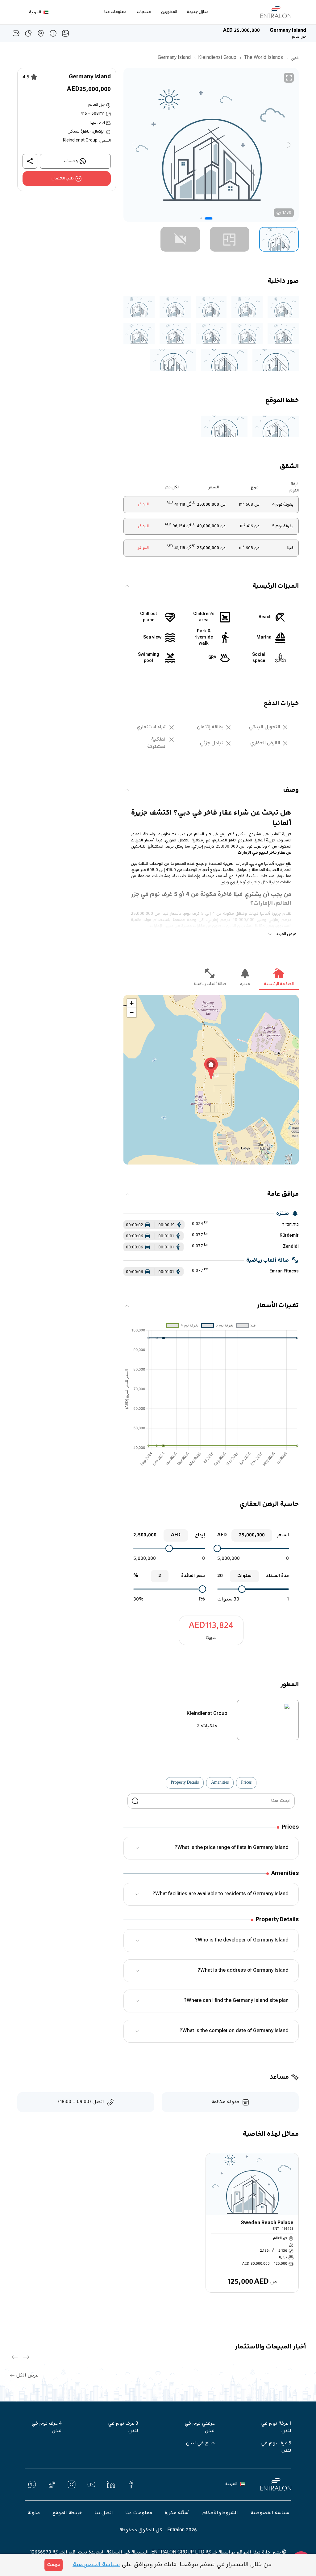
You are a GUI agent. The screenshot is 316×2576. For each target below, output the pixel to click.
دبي (295, 58)
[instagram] (72, 2484)
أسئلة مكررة (177, 2513)
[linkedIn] (111, 2484)
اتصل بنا (104, 2513)
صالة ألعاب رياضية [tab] (210, 984)
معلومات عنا (115, 12)
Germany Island (174, 58)
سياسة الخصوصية (270, 2513)
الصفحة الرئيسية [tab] (279, 984)
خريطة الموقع (67, 2513)
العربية (35, 12)
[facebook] (131, 2484)
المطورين (169, 12)
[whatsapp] (32, 2484)
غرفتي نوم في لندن (200, 2427)
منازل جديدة (198, 12)
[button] (279, 239)
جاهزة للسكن (79, 132)
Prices (246, 1783)
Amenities (220, 1783)
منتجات (144, 12)
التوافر (143, 504)
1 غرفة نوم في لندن (276, 2427)
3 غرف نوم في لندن (123, 2427)
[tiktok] (52, 2484)
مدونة (33, 2513)
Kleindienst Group (217, 58)
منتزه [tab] (245, 984)
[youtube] (91, 2484)
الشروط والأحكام (220, 2513)
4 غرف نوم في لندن (47, 2427)
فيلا (94, 123)
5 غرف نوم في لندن (276, 2447)
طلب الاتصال (63, 179)
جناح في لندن (200, 2443)
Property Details (185, 1783)
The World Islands (263, 58)
